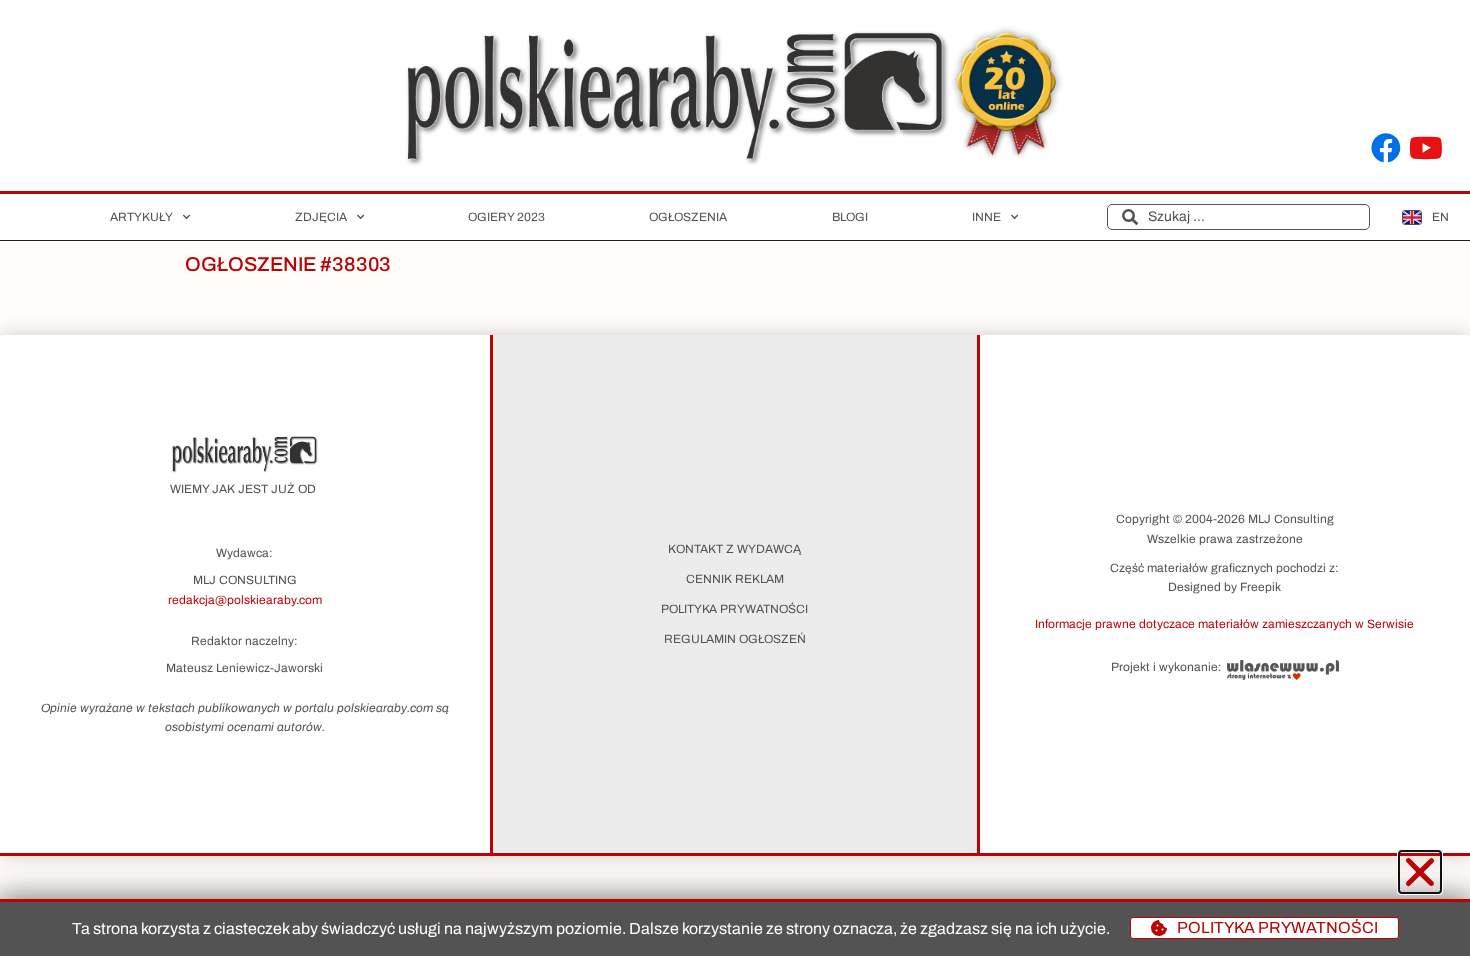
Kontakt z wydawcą (734, 549)
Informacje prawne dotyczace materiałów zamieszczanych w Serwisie (1224, 624)
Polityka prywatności (734, 609)
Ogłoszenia (688, 217)
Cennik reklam (735, 579)
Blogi (850, 217)
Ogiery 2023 (506, 217)
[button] (1225, 623)
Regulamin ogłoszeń (735, 639)
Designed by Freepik (1224, 587)
